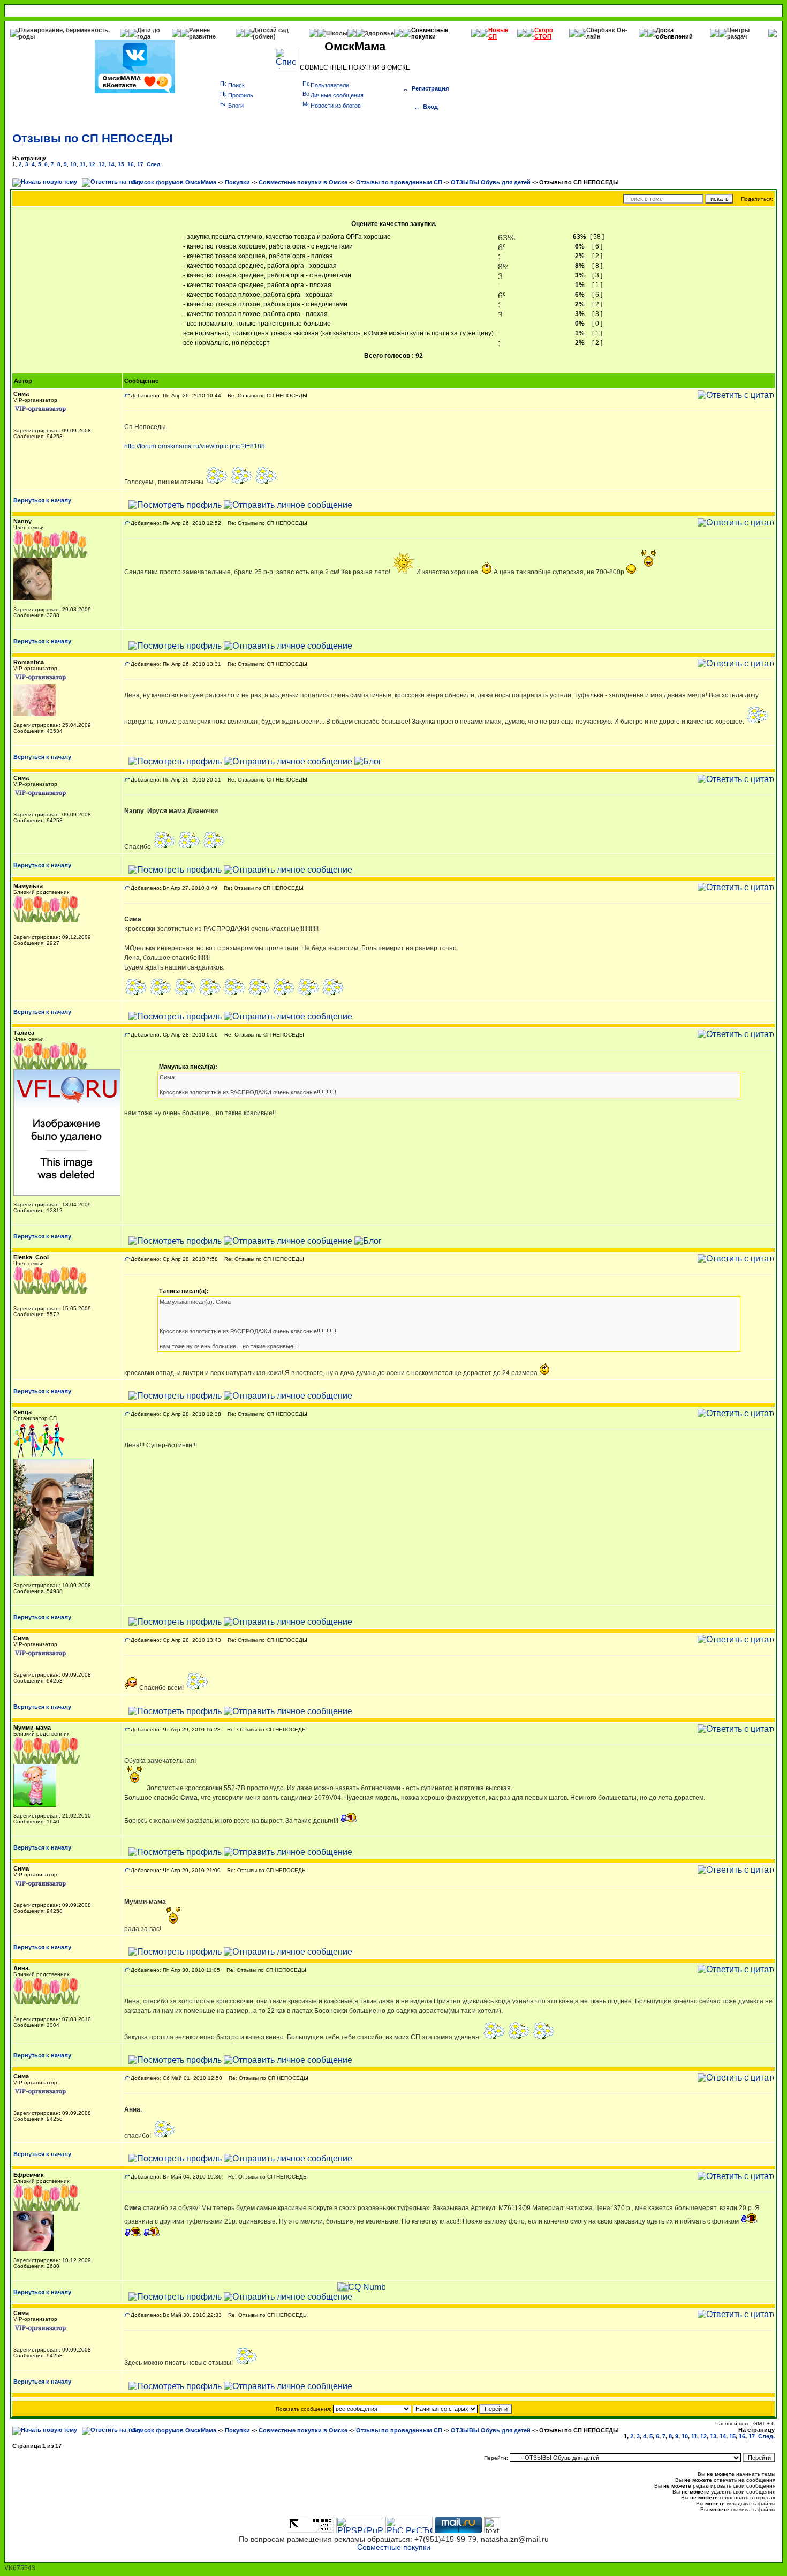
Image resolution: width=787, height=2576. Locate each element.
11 (83, 164)
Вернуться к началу (42, 500)
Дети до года (149, 33)
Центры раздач (738, 33)
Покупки (237, 182)
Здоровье (379, 33)
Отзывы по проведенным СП (399, 182)
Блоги (236, 106)
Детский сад (271, 30)
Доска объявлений (674, 33)
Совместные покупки (430, 33)
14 (111, 164)
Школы (337, 33)
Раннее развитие (202, 33)
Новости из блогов (336, 106)
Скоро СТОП (544, 33)
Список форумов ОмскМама (174, 182)
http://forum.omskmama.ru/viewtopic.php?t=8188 (195, 446)
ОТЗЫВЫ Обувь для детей (491, 182)
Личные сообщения (337, 95)
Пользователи (330, 85)
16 (131, 164)
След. (154, 164)
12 (92, 164)
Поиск (236, 85)
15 (121, 164)
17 (140, 164)
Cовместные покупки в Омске (303, 182)
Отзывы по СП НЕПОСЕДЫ (93, 138)
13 (102, 164)
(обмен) (264, 36)
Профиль (241, 95)
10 (73, 164)
